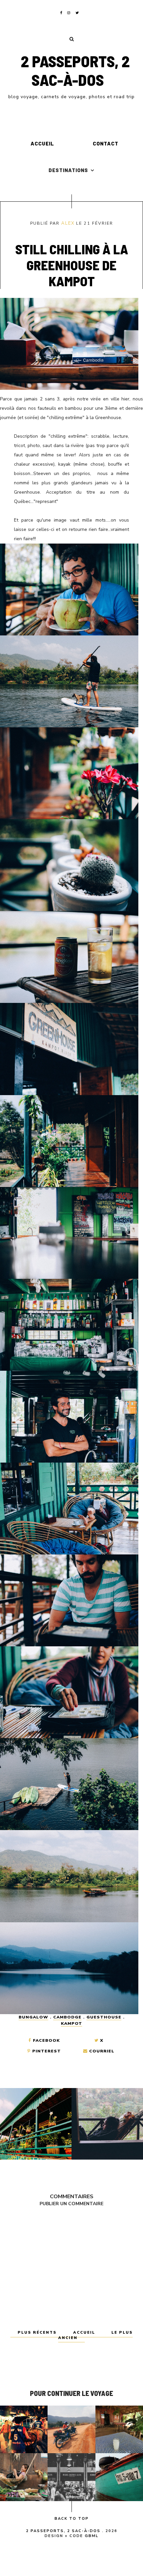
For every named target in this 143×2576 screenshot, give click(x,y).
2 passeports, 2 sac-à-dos (75, 70)
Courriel (101, 2051)
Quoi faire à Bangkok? (24, 2429)
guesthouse (104, 2017)
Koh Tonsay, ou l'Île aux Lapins (119, 2477)
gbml (92, 2536)
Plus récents (38, 2333)
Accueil (42, 143)
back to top (72, 2519)
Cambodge (67, 2017)
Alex (68, 223)
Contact (106, 143)
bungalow (33, 2017)
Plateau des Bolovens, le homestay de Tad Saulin (71, 2429)
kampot (71, 2023)
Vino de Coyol (119, 2429)
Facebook (46, 2040)
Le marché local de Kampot (24, 2477)
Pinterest (46, 2051)
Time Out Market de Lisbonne (71, 2477)
